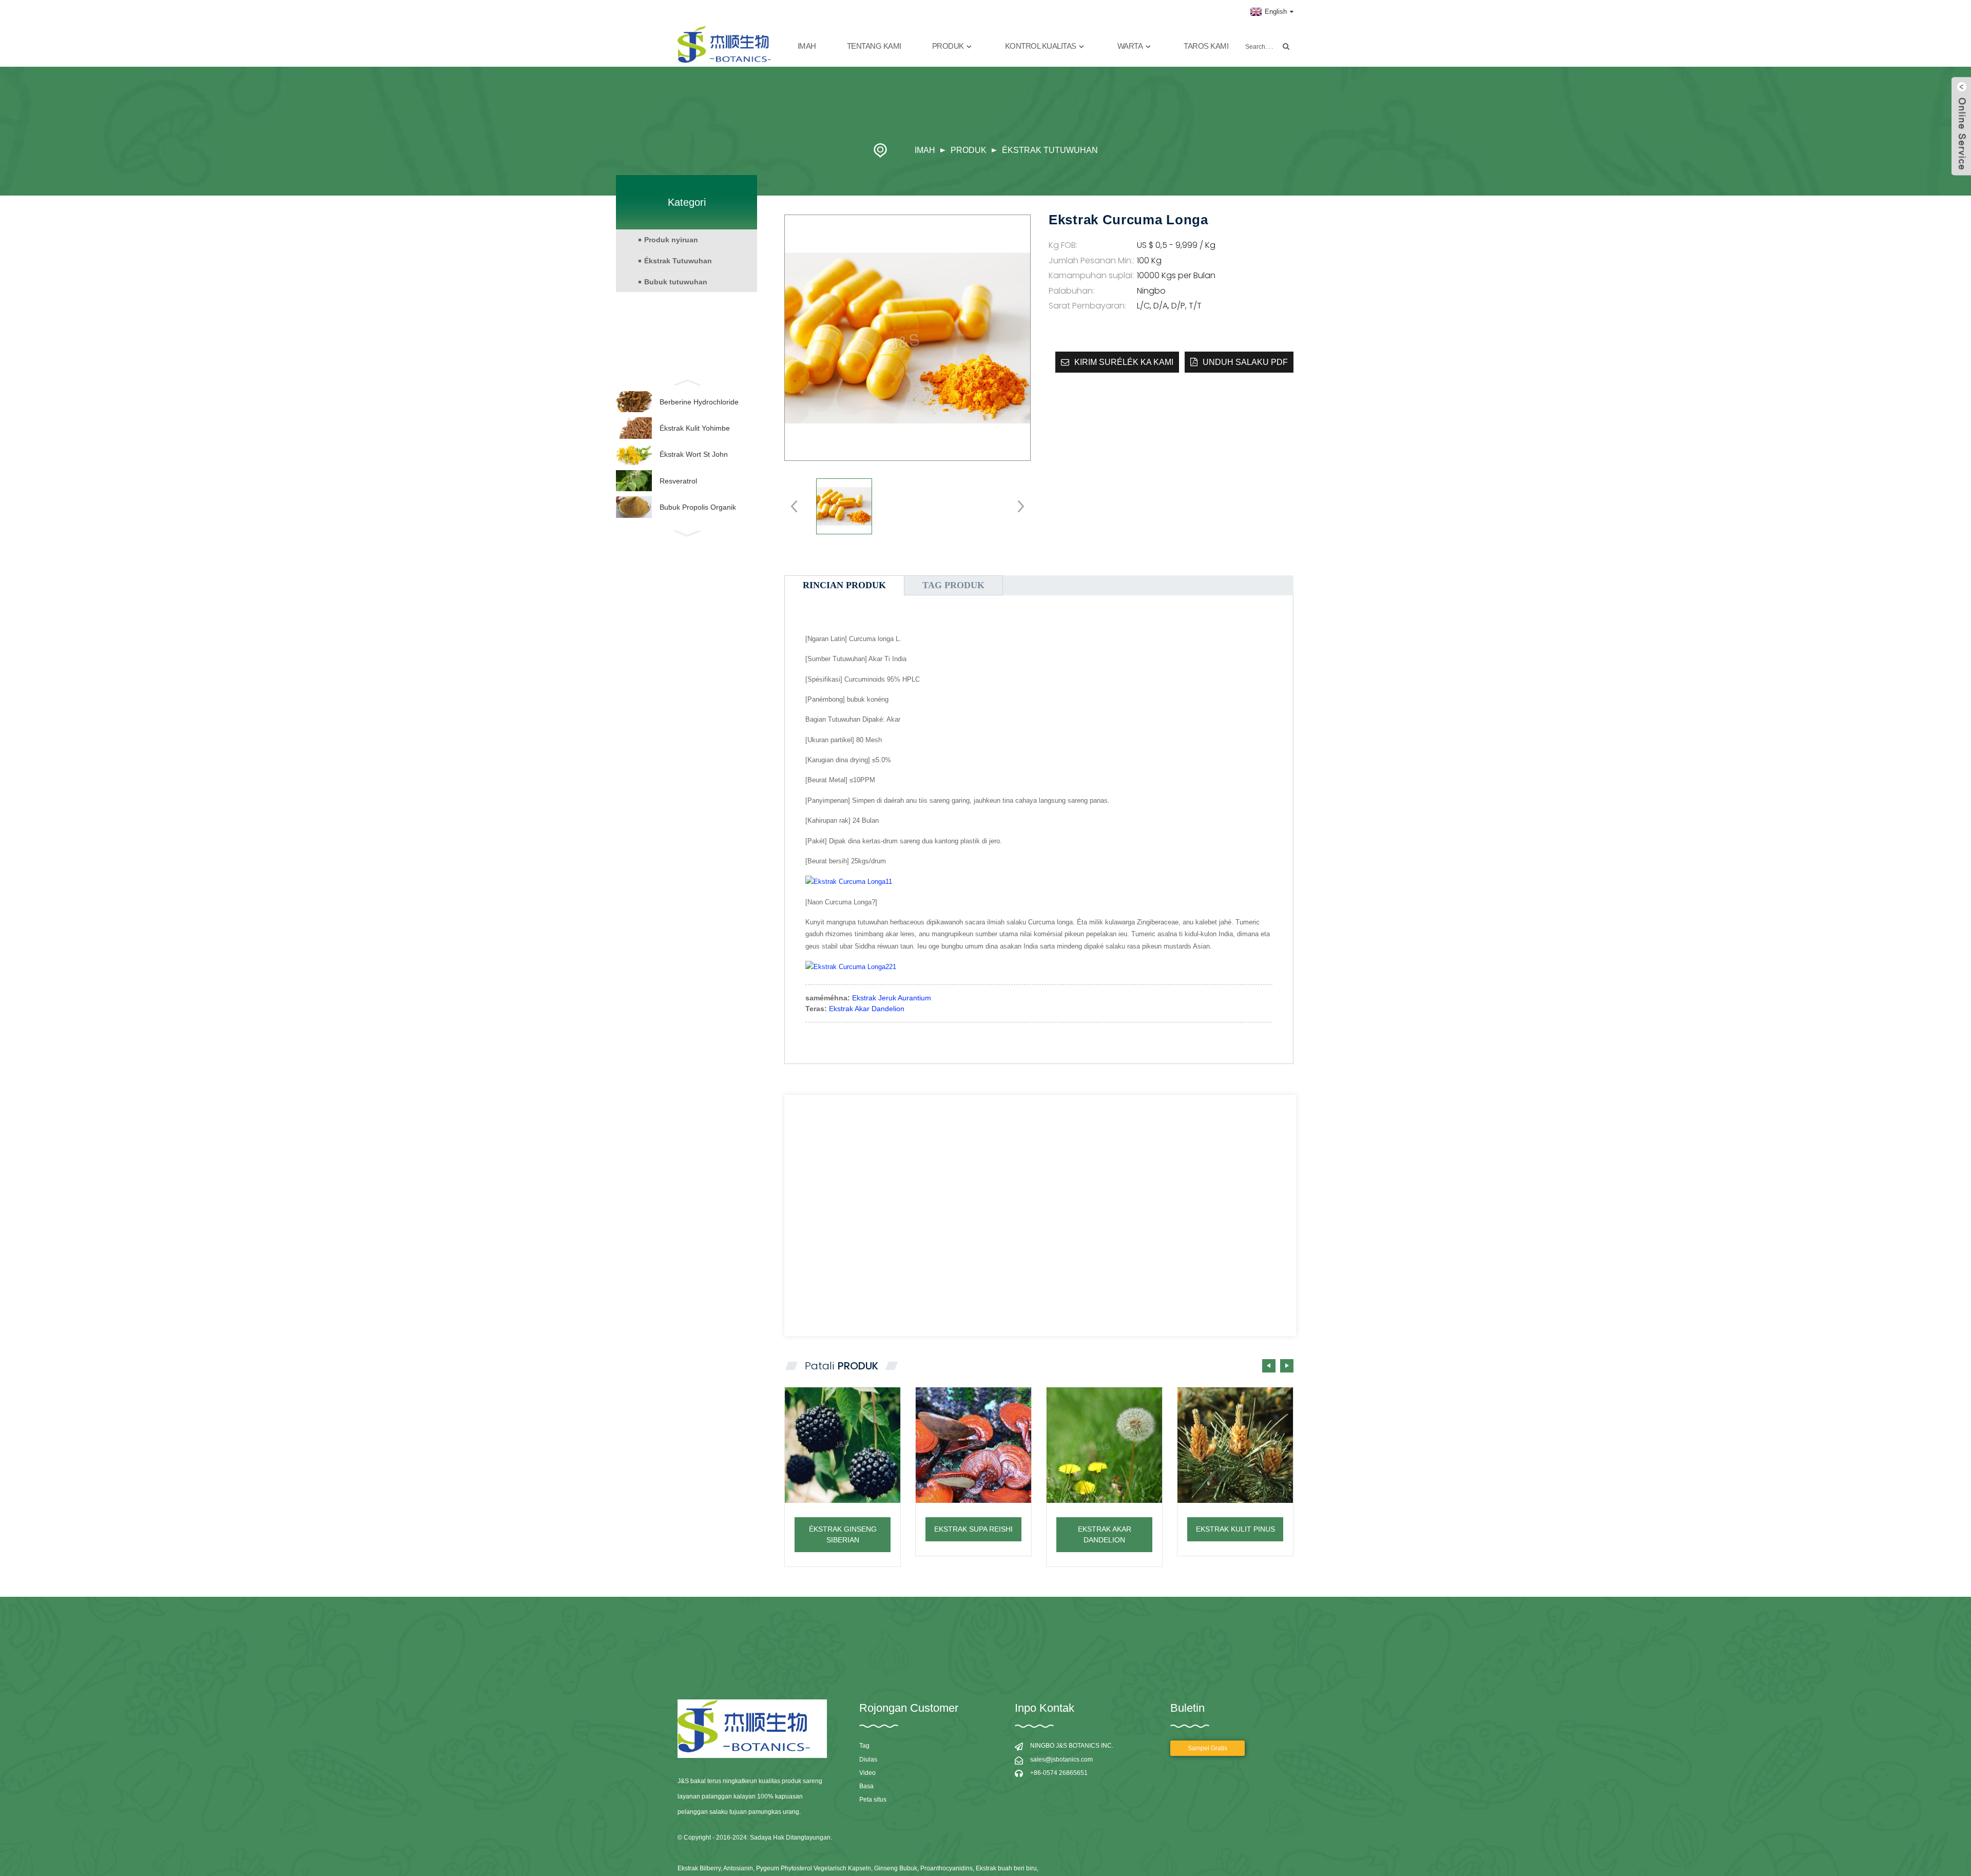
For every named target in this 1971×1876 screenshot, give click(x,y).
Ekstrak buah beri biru (1006, 1868)
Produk (969, 150)
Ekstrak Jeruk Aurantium (892, 998)
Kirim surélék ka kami (1124, 362)
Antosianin (738, 1868)
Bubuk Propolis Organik (698, 507)
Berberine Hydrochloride (699, 402)
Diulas (868, 1759)
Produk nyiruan (671, 240)
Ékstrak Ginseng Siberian (843, 1534)
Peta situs (873, 1800)
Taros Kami (1206, 46)
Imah (807, 46)
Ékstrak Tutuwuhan (1050, 150)
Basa (866, 1786)
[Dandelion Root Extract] (1104, 1445)
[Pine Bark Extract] (1235, 1445)
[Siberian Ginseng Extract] (843, 1445)
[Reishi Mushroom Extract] (973, 1445)
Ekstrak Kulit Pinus (1235, 1529)
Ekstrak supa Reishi (973, 1529)
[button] (1287, 1366)
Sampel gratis (1207, 1748)
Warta (1130, 46)
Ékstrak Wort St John (694, 454)
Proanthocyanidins (946, 1868)
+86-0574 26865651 (1059, 1773)
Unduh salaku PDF (1245, 362)
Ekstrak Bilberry (699, 1868)
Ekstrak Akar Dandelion (867, 1009)
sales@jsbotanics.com (1061, 1759)
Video (867, 1773)
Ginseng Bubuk (896, 1868)
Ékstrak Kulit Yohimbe (695, 428)
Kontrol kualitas (1041, 46)
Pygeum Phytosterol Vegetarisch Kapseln (814, 1868)
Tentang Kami (874, 46)
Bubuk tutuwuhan (676, 282)
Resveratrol (678, 481)
